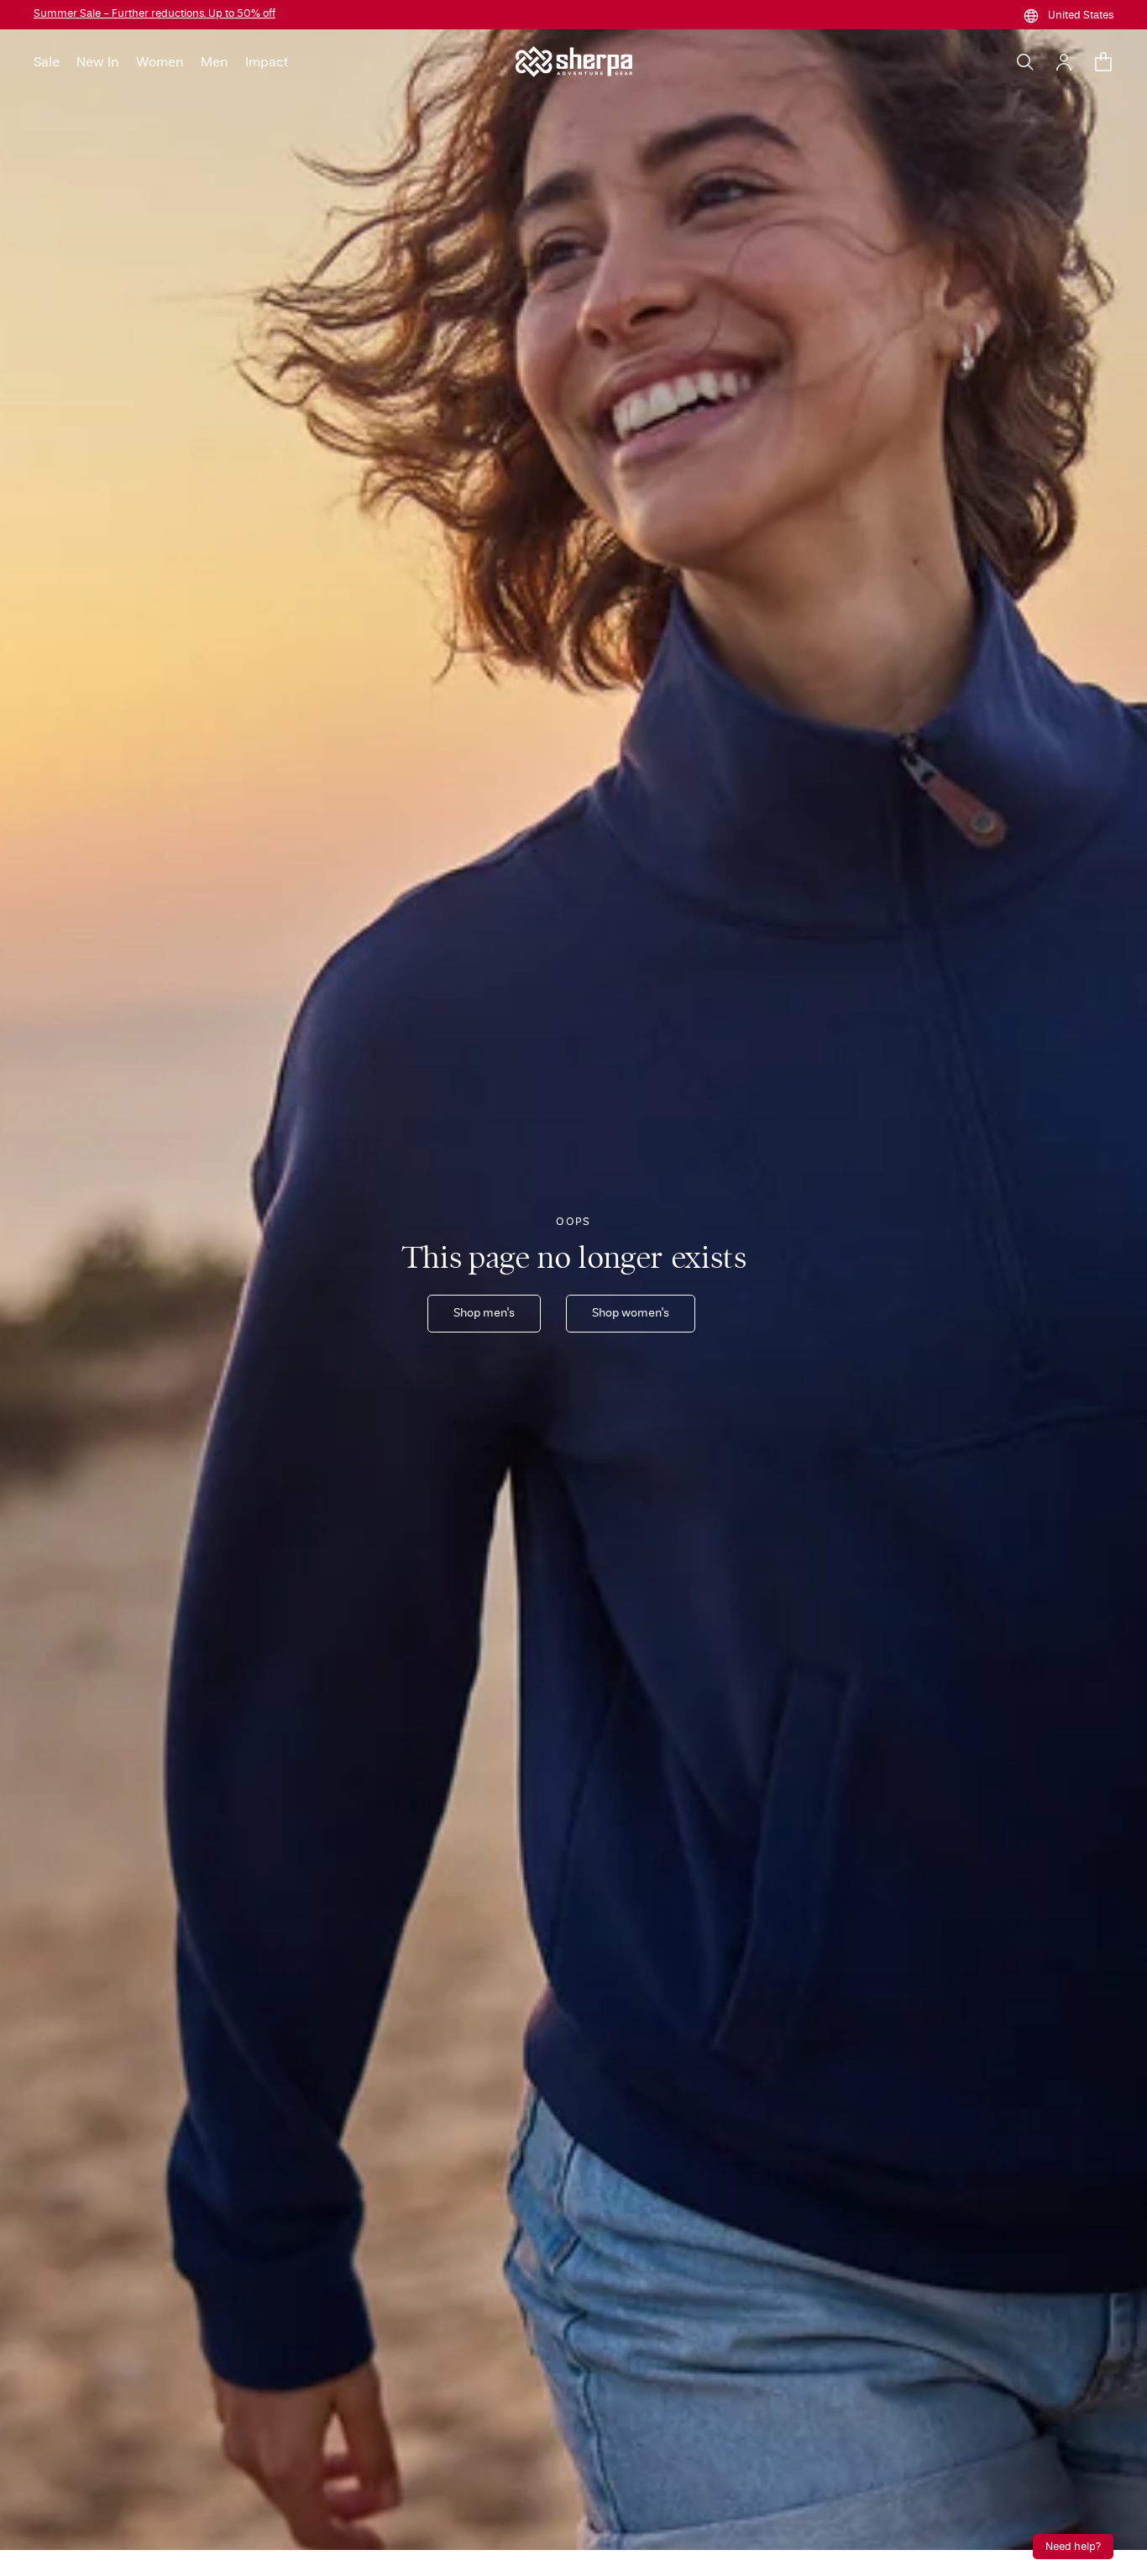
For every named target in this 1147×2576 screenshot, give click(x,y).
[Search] (1025, 62)
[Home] (574, 62)
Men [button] (215, 62)
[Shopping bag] (1103, 62)
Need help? (1073, 2547)
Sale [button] (47, 62)
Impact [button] (267, 62)
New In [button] (98, 62)
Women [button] (160, 62)
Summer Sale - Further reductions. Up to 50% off (155, 14)
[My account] (1064, 62)
